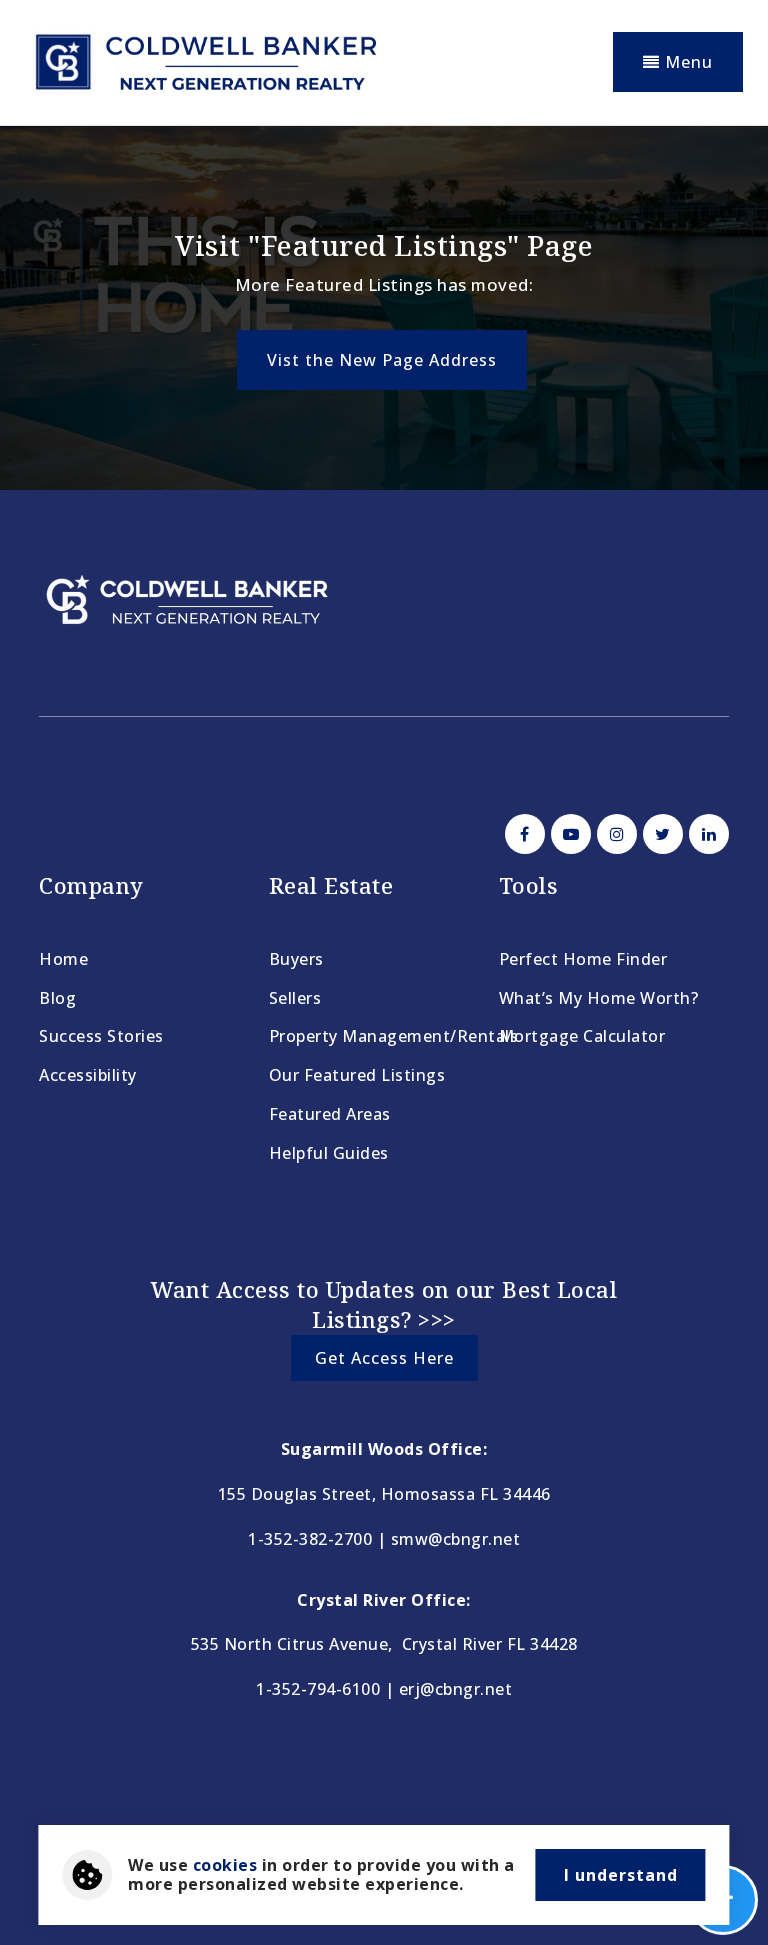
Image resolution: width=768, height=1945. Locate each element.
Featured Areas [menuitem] (330, 1114)
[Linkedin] (706, 834)
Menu (686, 62)
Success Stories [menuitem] (101, 1036)
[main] (384, 308)
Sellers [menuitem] (295, 998)
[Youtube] (568, 834)
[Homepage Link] (204, 60)
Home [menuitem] (63, 959)
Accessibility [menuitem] (88, 1075)
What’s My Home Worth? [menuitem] (599, 998)
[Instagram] (614, 834)
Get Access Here (384, 1358)
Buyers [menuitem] (296, 959)
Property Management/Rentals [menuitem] (394, 1036)
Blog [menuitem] (57, 998)
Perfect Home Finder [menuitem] (583, 959)
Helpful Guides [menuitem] (329, 1153)
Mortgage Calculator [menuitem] (582, 1036)
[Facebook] (522, 834)
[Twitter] (660, 834)
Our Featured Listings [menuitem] (357, 1075)
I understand (621, 1875)
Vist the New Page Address (382, 360)
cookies (225, 1865)
